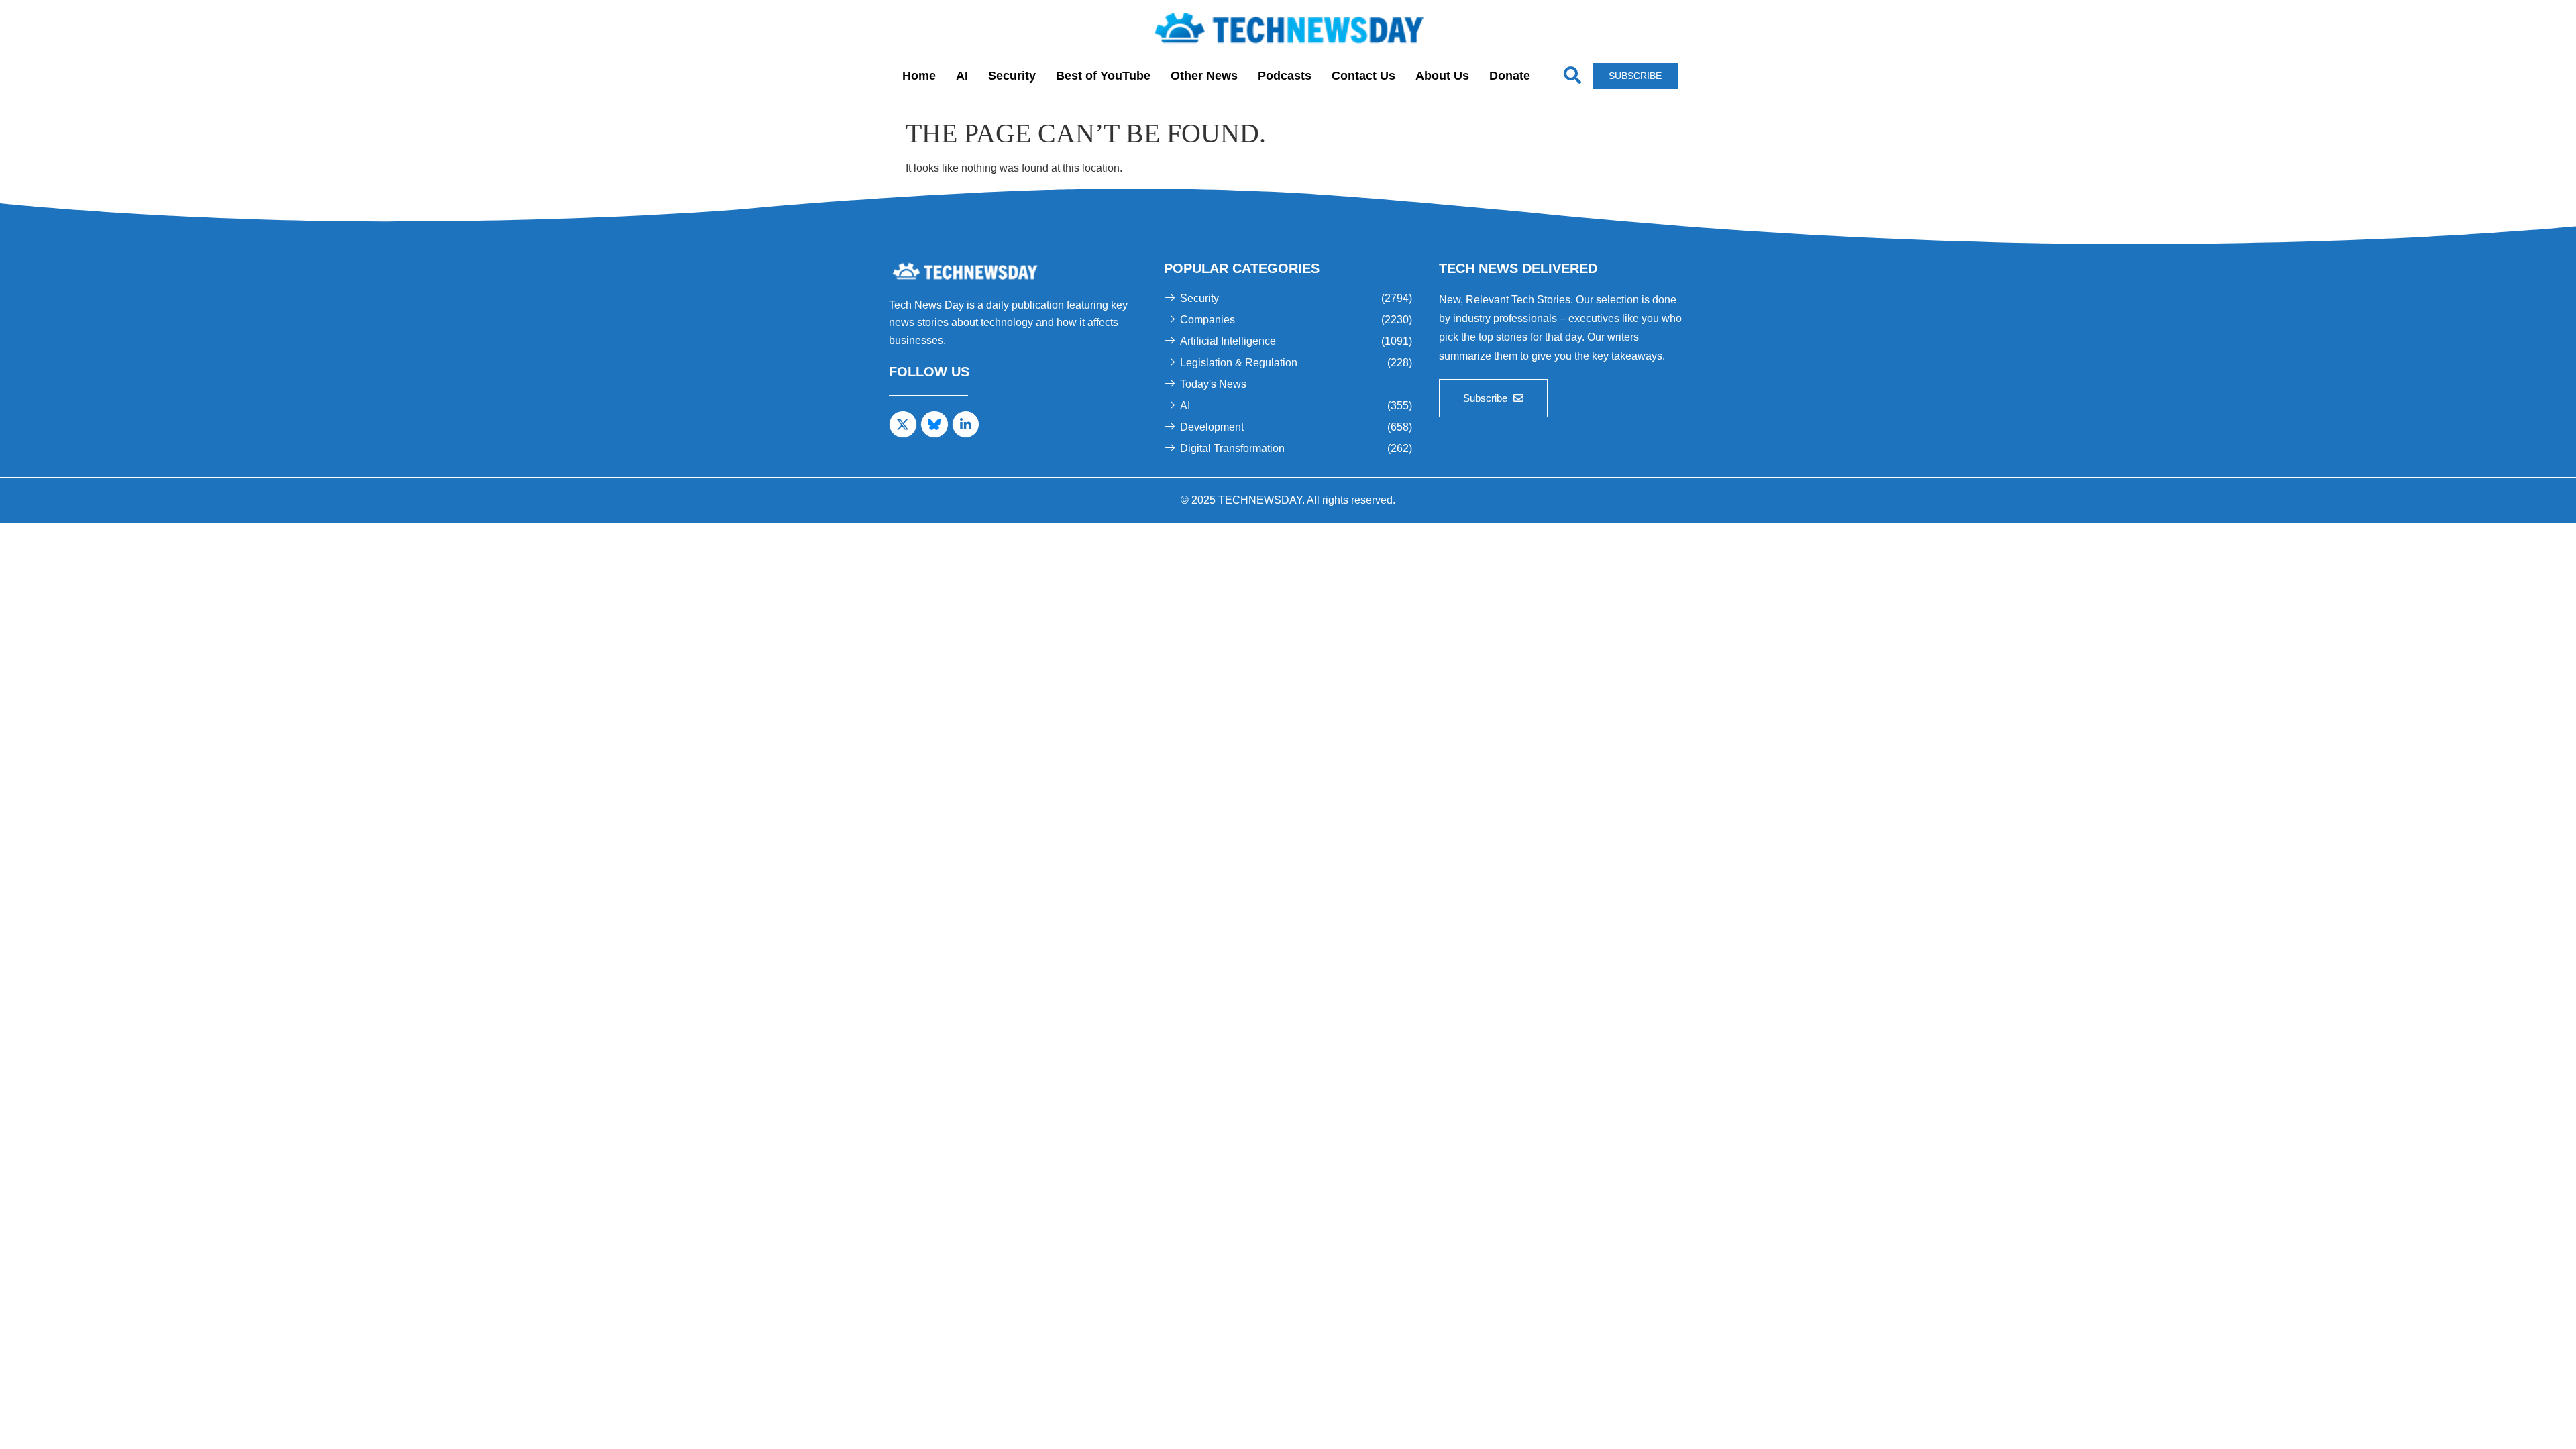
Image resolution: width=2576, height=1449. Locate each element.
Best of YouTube (1103, 76)
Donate (1510, 76)
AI (962, 76)
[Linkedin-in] (966, 425)
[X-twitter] (903, 425)
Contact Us (1363, 76)
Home (919, 76)
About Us (1442, 76)
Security (1012, 76)
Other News (1204, 76)
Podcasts (1285, 76)
